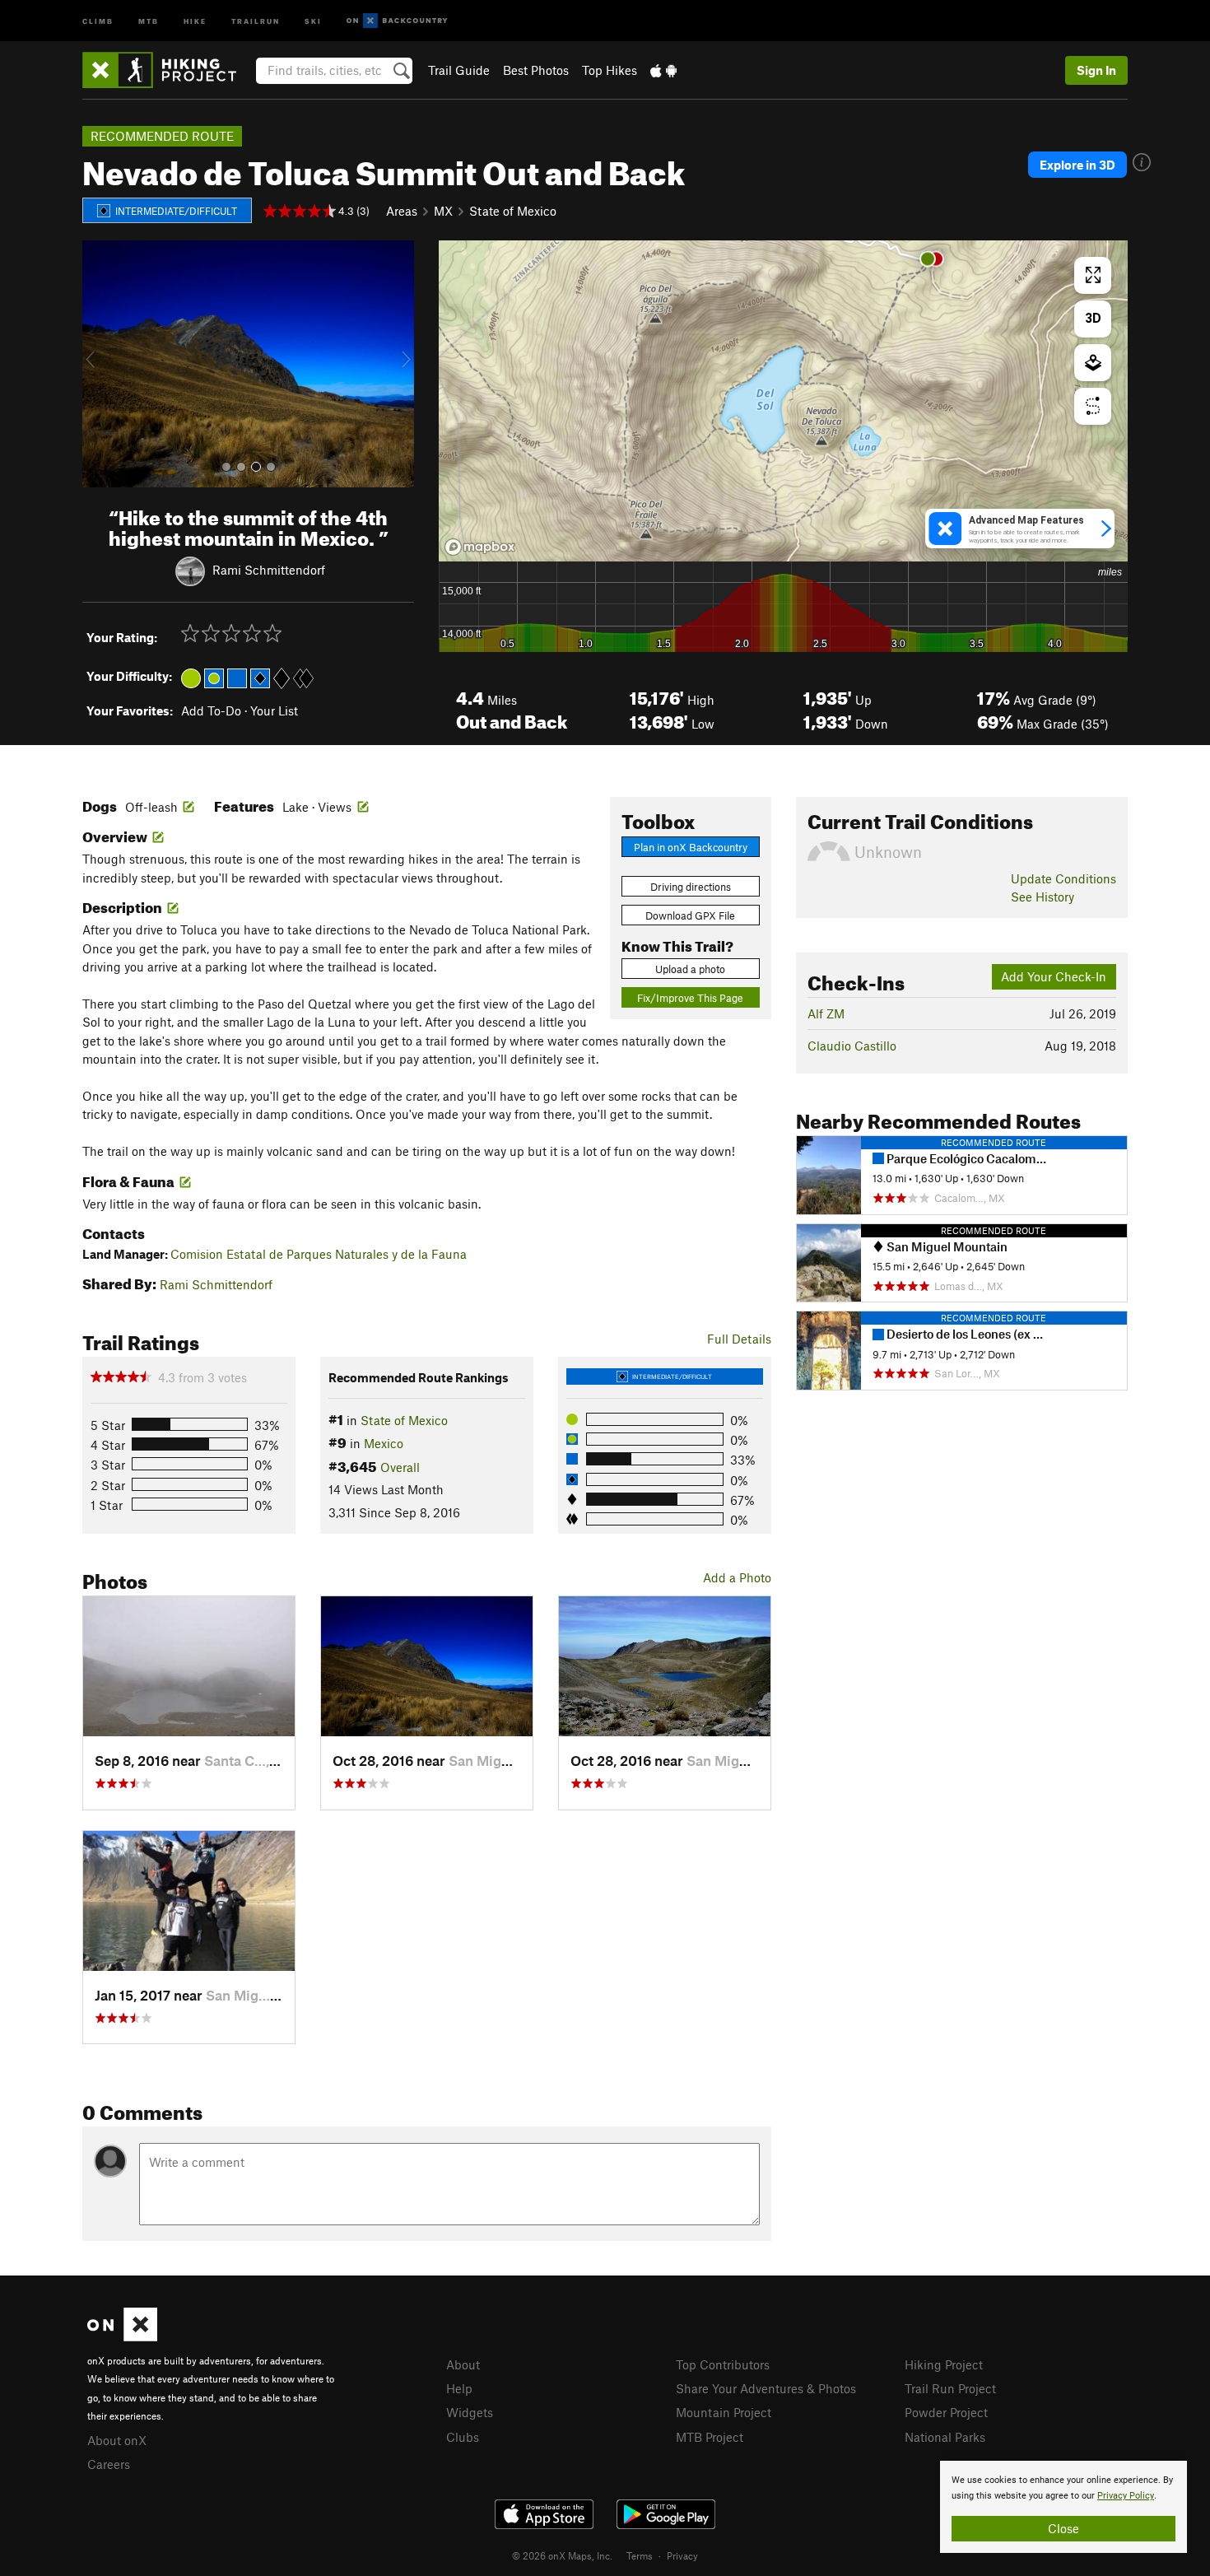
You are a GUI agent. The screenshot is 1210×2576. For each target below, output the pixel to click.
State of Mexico (513, 211)
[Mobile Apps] (663, 70)
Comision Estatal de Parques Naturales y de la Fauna (319, 1254)
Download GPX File (690, 915)
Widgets (470, 2412)
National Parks (945, 2437)
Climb (98, 20)
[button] (99, 364)
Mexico (384, 1443)
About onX (117, 2440)
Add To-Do (211, 710)
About (463, 2364)
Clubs (463, 2437)
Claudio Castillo (852, 1046)
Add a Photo (737, 1577)
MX (443, 211)
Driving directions (691, 887)
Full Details (739, 1339)
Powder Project (946, 2412)
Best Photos (536, 70)
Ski (313, 20)
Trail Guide (459, 70)
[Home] (168, 70)
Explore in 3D (1077, 165)
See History (1042, 897)
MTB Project (710, 2437)
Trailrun (256, 20)
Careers (109, 2464)
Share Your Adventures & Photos (766, 2388)
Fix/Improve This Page (690, 998)
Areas (402, 211)
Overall (400, 1467)
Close (1063, 2528)
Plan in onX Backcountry (691, 847)
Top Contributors (723, 2364)
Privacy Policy (1126, 2496)
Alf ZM (826, 1013)
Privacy (682, 2555)
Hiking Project (944, 2364)
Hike (195, 20)
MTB (149, 20)
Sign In (1096, 70)
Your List (274, 710)
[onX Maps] (122, 2336)
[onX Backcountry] (397, 21)
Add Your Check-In (1054, 976)
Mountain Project (724, 2412)
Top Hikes (610, 70)
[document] (1063, 2507)
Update (1063, 878)
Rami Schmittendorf (269, 569)
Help (459, 2388)
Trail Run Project (950, 2388)
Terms (640, 2555)
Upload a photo (690, 969)
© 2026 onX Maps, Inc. (562, 2555)
